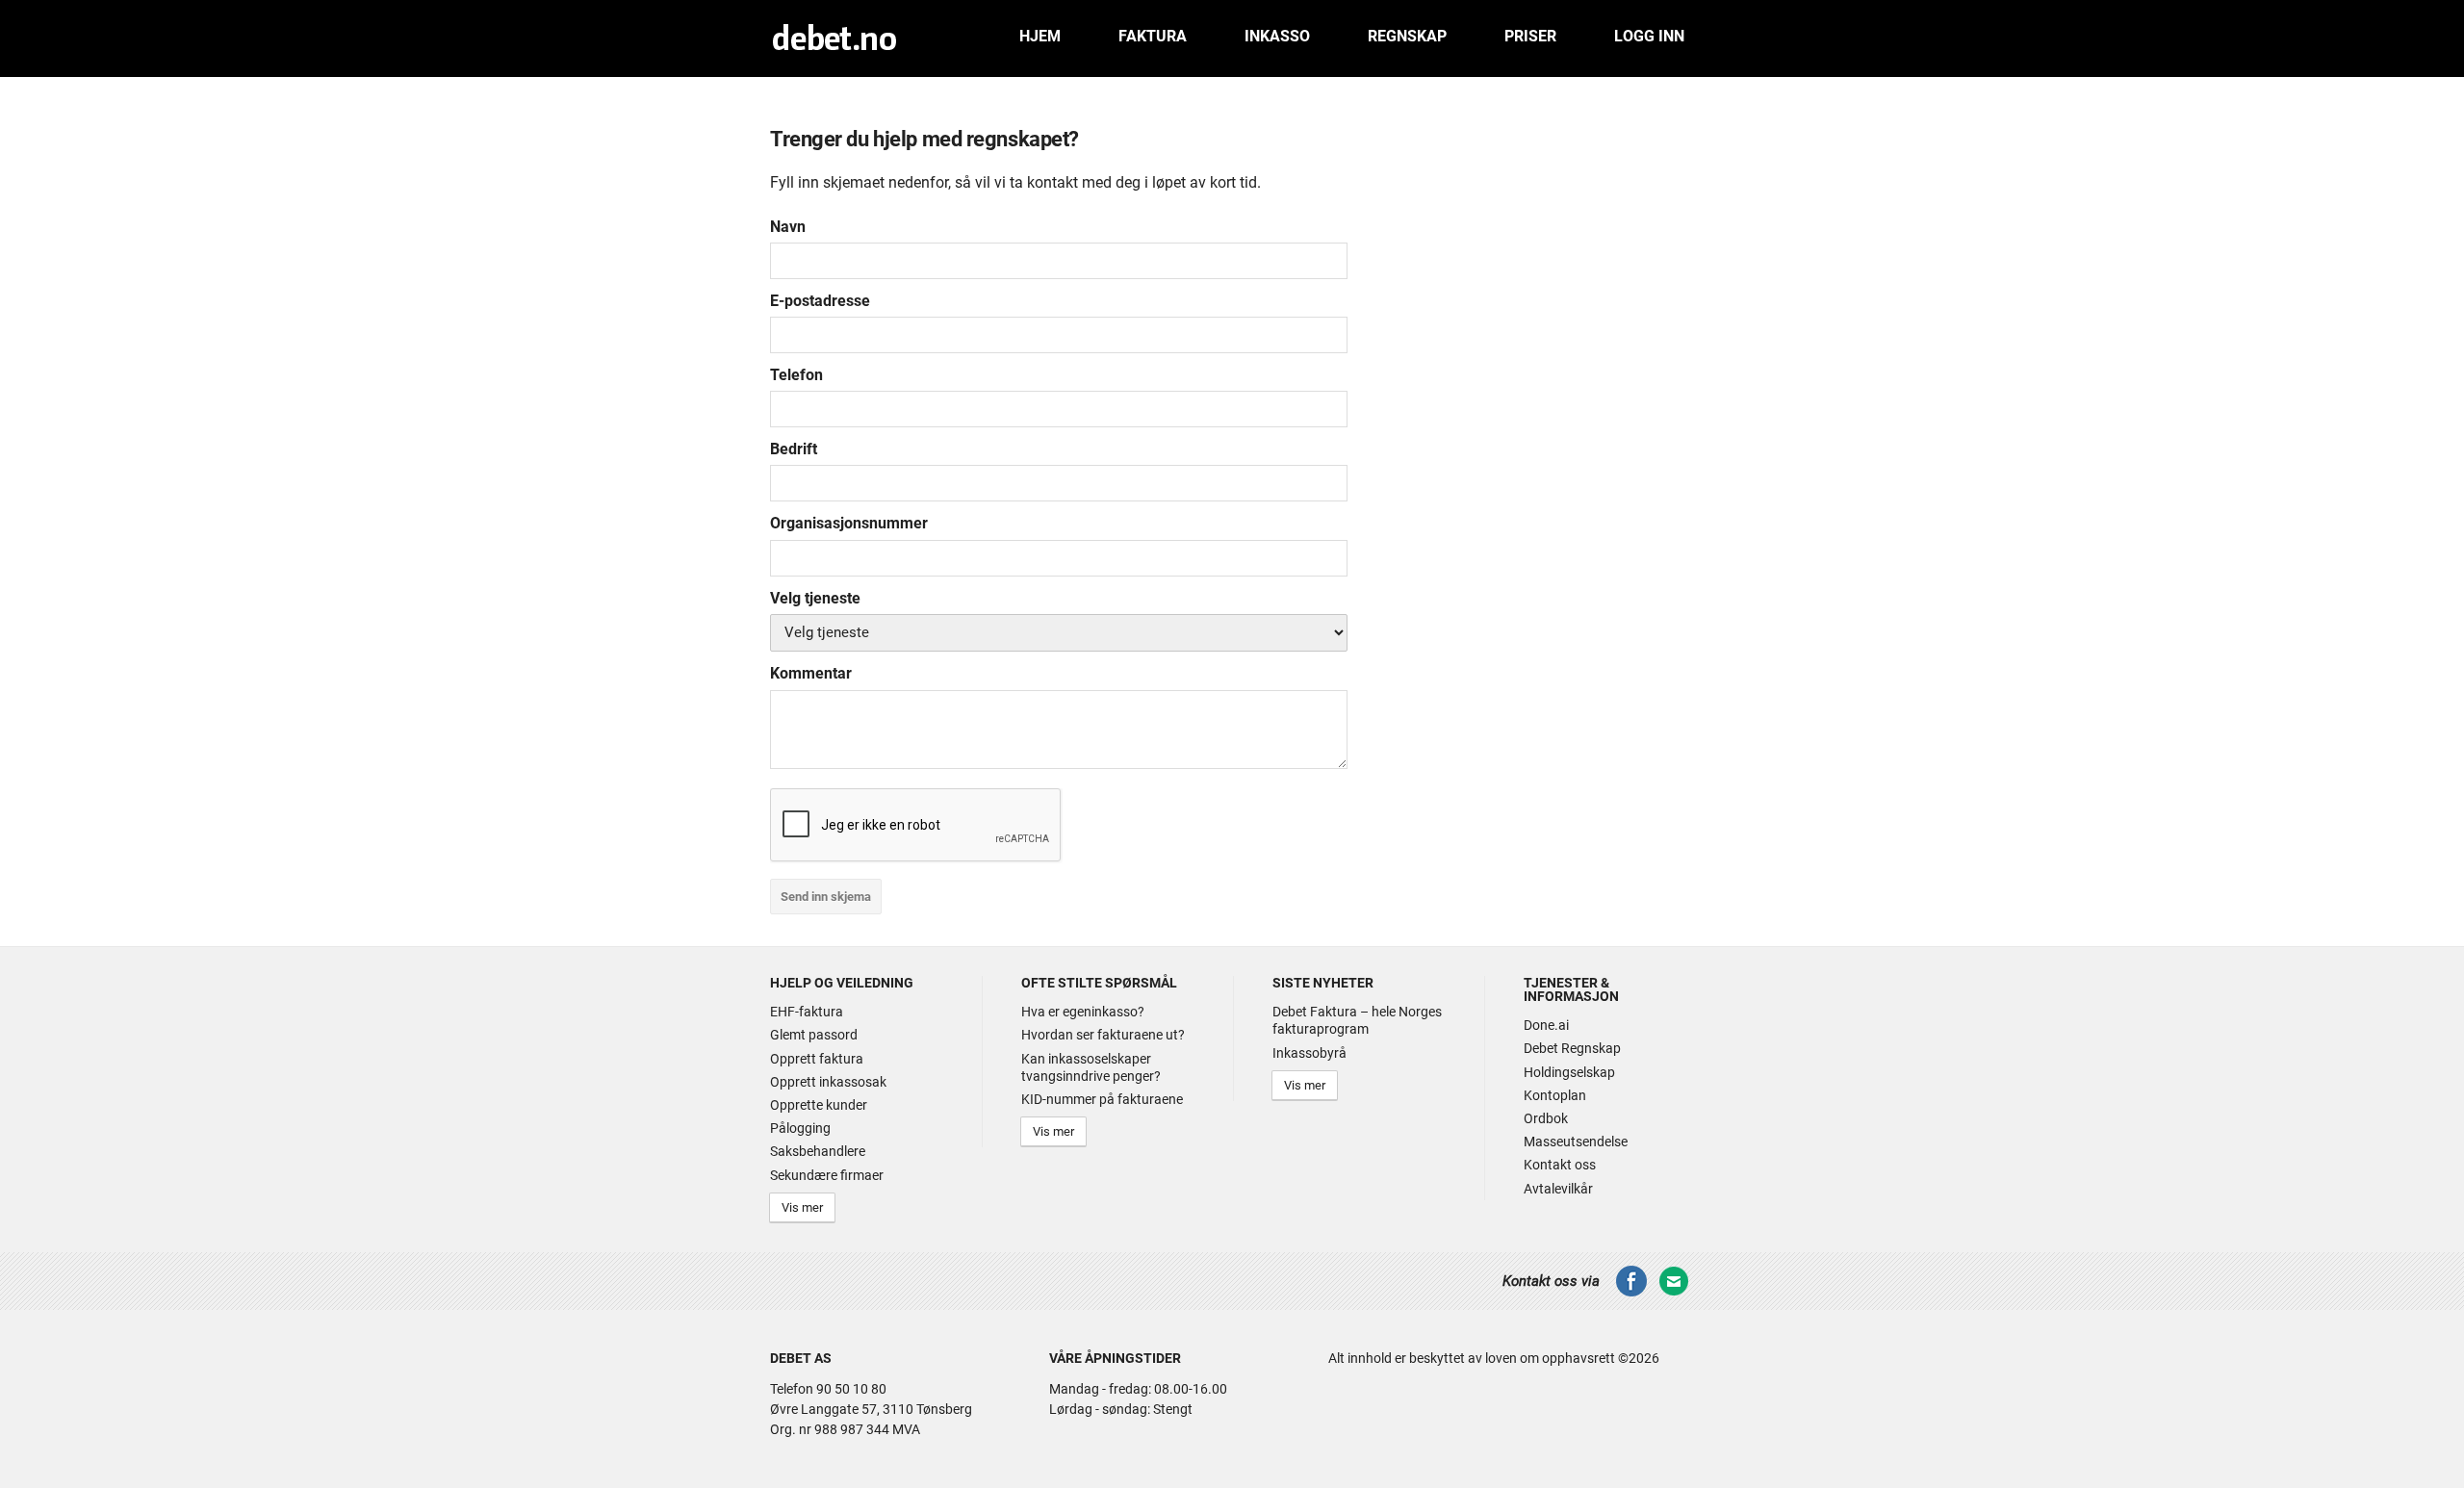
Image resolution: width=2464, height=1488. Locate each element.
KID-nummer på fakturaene (1102, 1099)
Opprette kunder (819, 1105)
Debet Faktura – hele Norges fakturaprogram (1357, 1020)
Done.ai (1546, 1025)
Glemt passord (814, 1035)
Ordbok (1546, 1118)
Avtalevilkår (1558, 1189)
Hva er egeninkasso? (1083, 1012)
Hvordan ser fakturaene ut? (1103, 1035)
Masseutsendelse (1576, 1142)
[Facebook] (1631, 1293)
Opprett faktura (817, 1059)
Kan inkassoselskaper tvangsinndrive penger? (1091, 1067)
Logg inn (1649, 36)
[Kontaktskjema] (1674, 1293)
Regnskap (1407, 36)
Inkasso (1277, 36)
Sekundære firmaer (827, 1175)
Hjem (1040, 36)
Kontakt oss (1560, 1165)
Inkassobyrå (1309, 1053)
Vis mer (802, 1207)
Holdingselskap (1569, 1072)
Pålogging (800, 1128)
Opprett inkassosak (828, 1082)
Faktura (1153, 36)
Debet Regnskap (1572, 1048)
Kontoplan (1555, 1095)
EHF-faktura (807, 1012)
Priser (1530, 36)
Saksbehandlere (818, 1151)
